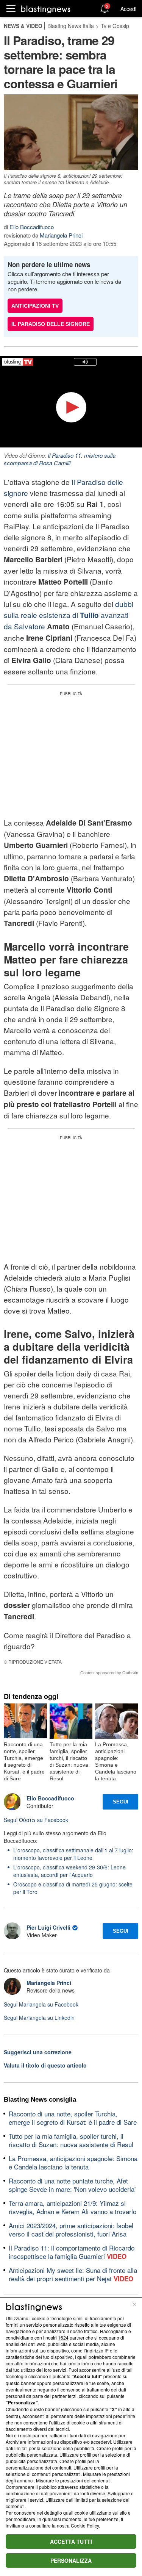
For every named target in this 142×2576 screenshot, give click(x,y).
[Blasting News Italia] (46, 9)
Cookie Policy (85, 2525)
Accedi (128, 9)
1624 (63, 2337)
